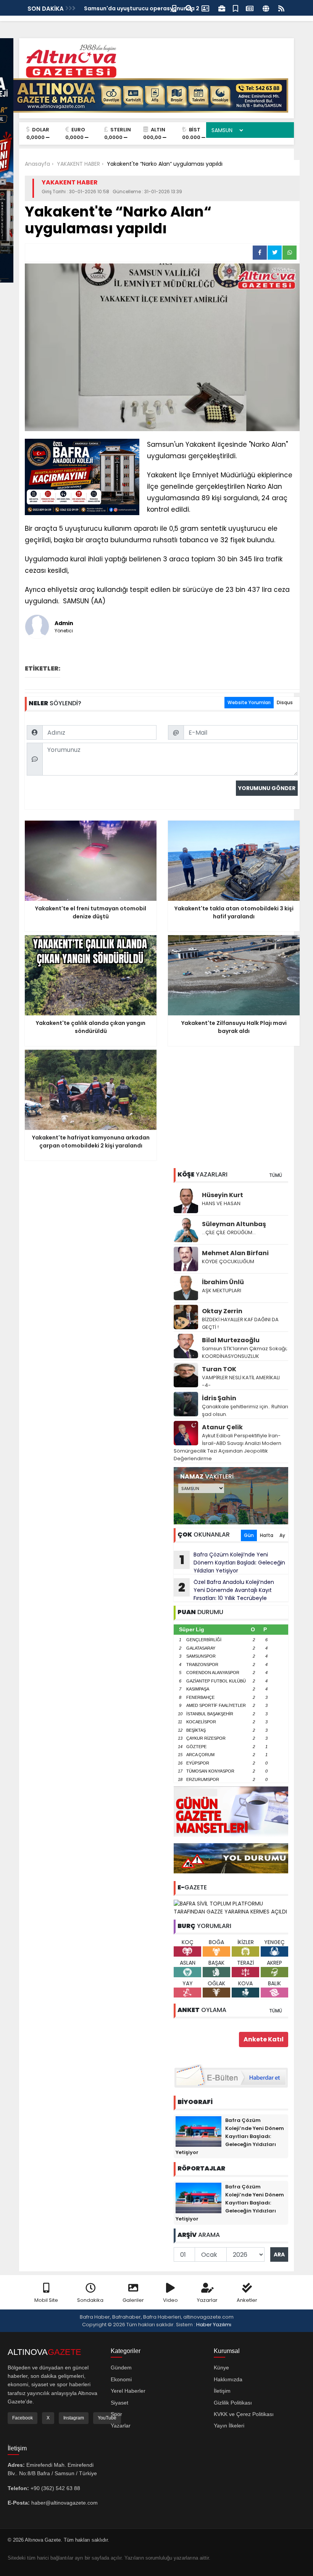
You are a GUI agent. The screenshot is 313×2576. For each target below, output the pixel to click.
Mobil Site (46, 2300)
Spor (116, 2414)
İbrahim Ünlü (223, 1282)
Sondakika (90, 2300)
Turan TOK (219, 1369)
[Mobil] (174, 8)
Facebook (23, 2418)
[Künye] (266, 8)
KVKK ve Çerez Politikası (244, 2414)
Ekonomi (121, 2379)
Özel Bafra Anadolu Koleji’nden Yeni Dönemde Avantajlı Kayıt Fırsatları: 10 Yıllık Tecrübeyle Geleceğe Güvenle (224, 1590)
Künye (221, 2368)
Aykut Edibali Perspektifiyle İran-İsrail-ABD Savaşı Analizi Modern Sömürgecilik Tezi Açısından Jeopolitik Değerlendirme (227, 1447)
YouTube (107, 2418)
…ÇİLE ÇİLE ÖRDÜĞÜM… (229, 1232)
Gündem (121, 2368)
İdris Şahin (219, 1398)
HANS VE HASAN (221, 1203)
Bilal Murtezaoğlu (231, 1340)
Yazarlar (207, 2300)
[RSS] (281, 8)
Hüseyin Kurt (223, 1195)
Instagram (74, 2418)
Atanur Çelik (222, 1427)
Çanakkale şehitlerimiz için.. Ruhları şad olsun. (245, 1410)
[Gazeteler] (250, 8)
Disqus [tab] (285, 702)
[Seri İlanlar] (236, 8)
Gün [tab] (249, 1535)
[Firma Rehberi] (222, 8)
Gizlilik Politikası (233, 2403)
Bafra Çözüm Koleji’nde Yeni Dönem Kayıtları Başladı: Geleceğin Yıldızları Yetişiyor (232, 1563)
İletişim (222, 2391)
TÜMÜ (276, 1175)
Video (170, 2300)
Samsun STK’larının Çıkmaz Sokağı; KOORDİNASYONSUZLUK (245, 1352)
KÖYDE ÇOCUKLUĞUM (228, 1261)
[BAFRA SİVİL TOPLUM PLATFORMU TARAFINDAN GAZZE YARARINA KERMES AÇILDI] (231, 1907)
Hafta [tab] (267, 1535)
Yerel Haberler (128, 2391)
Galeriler (133, 2300)
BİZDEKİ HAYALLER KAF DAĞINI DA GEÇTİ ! (240, 1323)
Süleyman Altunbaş (234, 1224)
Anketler (247, 2300)
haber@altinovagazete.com (65, 2503)
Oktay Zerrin (222, 1311)
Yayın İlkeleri (229, 2426)
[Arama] (189, 8)
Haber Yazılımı (214, 2325)
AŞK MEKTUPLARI (222, 1290)
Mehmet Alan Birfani (235, 1253)
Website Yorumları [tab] (249, 702)
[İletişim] (205, 8)
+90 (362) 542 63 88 (55, 2488)
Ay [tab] (282, 1535)
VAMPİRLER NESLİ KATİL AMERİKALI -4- (241, 1381)
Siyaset (119, 2403)
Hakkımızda (228, 2379)
